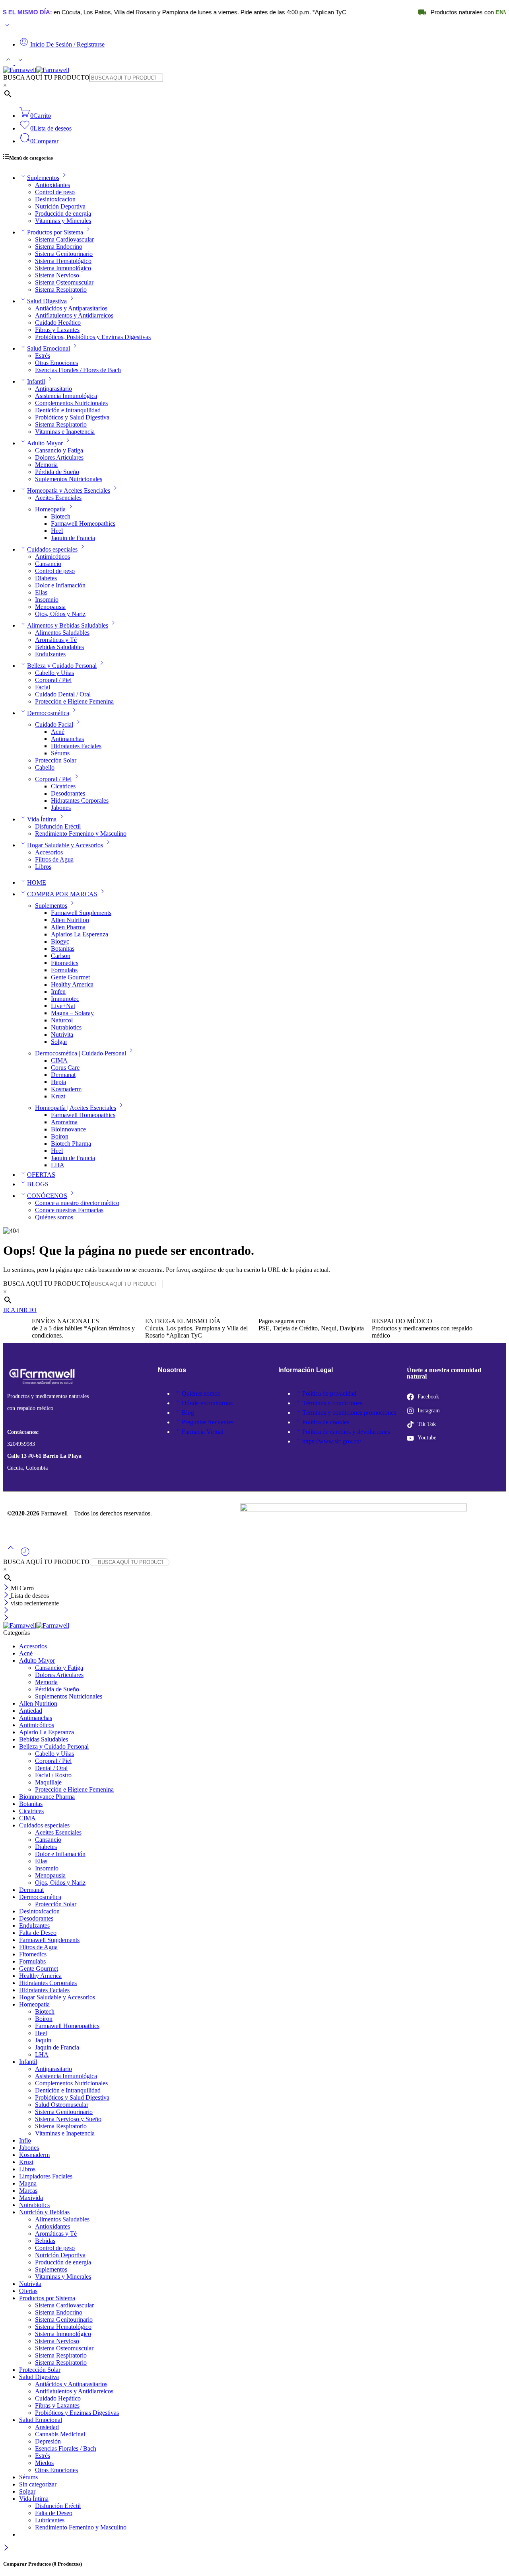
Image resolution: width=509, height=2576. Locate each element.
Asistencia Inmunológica (66, 396)
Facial (43, 687)
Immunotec (65, 999)
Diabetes (46, 578)
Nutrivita (62, 1034)
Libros (43, 867)
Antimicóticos (52, 557)
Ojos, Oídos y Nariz (60, 614)
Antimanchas (67, 739)
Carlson (61, 956)
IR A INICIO (20, 1310)
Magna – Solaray (72, 1013)
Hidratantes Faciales (76, 746)
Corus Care (65, 1068)
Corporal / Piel (53, 680)
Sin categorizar (38, 2484)
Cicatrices (63, 786)
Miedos (44, 2463)
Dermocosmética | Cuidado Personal (81, 1053)
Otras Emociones (56, 363)
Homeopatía (50, 509)
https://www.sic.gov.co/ (332, 1441)
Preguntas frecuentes (208, 1422)
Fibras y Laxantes (57, 330)
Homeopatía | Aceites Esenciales (76, 1108)
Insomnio (47, 600)
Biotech (61, 516)
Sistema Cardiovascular (64, 239)
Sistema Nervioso (57, 275)
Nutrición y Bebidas (44, 2212)
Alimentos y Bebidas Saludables (68, 625)
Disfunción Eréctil (58, 826)
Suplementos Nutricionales (69, 479)
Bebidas (45, 2241)
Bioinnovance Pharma (47, 1797)
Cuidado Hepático (58, 323)
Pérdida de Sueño (57, 472)
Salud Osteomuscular (62, 2105)
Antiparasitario (53, 389)
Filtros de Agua (54, 859)
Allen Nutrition (70, 920)
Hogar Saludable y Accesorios (65, 845)
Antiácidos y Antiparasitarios (71, 308)
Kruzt (58, 1096)
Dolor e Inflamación (60, 585)
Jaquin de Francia (73, 538)
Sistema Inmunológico (63, 268)
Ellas (41, 592)
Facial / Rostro (53, 1775)
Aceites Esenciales (58, 498)
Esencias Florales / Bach (66, 2448)
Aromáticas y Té (56, 640)
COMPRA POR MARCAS (62, 894)
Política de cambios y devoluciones (346, 1432)
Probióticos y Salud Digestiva (72, 417)
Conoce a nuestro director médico (77, 1203)
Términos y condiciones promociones (349, 1413)
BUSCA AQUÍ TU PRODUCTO (46, 77)
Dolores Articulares (59, 457)
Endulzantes (50, 654)
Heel (57, 531)
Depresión (48, 2441)
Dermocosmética (48, 713)
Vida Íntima (42, 819)
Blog (188, 1413)
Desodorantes (68, 793)
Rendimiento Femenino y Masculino (81, 834)
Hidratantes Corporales (80, 800)
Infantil (36, 381)
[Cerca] (7, 1603)
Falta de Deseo (38, 1933)
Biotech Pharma (71, 1144)
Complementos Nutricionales (71, 403)
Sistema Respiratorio (61, 290)
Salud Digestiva (47, 301)
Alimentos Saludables (62, 633)
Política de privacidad (329, 1393)
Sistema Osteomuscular (64, 282)
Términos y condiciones (332, 1403)
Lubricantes (50, 2520)
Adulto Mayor (45, 443)
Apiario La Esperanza (47, 1732)
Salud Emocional (49, 348)
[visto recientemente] (25, 1555)
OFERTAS (41, 1175)
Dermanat (63, 1075)
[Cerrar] (7, 1588)
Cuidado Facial (54, 724)
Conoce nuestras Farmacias (69, 1210)
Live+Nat (63, 1006)
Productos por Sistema (55, 232)
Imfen (58, 992)
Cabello (45, 767)
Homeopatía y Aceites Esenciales (69, 490)
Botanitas (63, 949)
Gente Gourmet (70, 977)
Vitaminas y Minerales (63, 221)
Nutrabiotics (66, 1027)
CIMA (59, 1060)
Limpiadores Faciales (46, 2176)
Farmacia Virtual (203, 1432)
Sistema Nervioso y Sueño (68, 2119)
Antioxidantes (52, 185)
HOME (37, 882)
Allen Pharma (68, 927)
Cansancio (48, 564)
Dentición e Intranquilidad (68, 410)
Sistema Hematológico (63, 261)
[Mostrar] (7, 27)
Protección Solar (56, 760)
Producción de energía (63, 214)
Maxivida (31, 2198)
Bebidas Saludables (59, 647)
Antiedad (31, 1711)
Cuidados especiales (52, 549)
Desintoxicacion (55, 199)
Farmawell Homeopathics (83, 524)
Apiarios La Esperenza (80, 934)
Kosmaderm (66, 1089)
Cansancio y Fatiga (59, 450)
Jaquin (43, 2040)
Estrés (43, 356)
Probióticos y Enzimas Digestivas (77, 2413)
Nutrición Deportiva (60, 206)
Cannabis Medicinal (60, 2434)
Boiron (60, 1136)
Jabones (61, 808)
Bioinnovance (68, 1129)
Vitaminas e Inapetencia (65, 432)
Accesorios (49, 852)
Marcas (28, 2191)
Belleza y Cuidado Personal (62, 666)
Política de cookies (326, 1422)
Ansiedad (47, 2427)
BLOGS (38, 1184)
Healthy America (72, 984)
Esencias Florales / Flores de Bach (78, 370)
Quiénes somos (54, 1217)
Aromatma (64, 1122)
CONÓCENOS (47, 1196)
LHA (58, 1165)
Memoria (46, 465)
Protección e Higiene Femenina (74, 701)
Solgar (59, 1042)
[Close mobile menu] (6, 1618)
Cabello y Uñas (54, 673)
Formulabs (64, 970)
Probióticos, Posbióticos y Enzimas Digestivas (93, 337)
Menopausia (50, 607)
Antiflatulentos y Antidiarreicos (74, 315)
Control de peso (55, 192)
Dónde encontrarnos (207, 1403)
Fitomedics (65, 963)
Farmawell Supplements (81, 913)
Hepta (58, 1082)
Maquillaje (48, 1782)
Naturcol (62, 1020)
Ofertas (28, 2291)
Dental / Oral (51, 1768)
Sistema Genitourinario (64, 254)
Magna (28, 2183)
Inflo (25, 2140)
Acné (58, 732)
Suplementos (43, 178)
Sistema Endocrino (59, 247)
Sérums (60, 753)
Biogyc (60, 941)
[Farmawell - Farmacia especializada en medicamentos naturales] (36, 70)
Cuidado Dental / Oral (63, 694)
